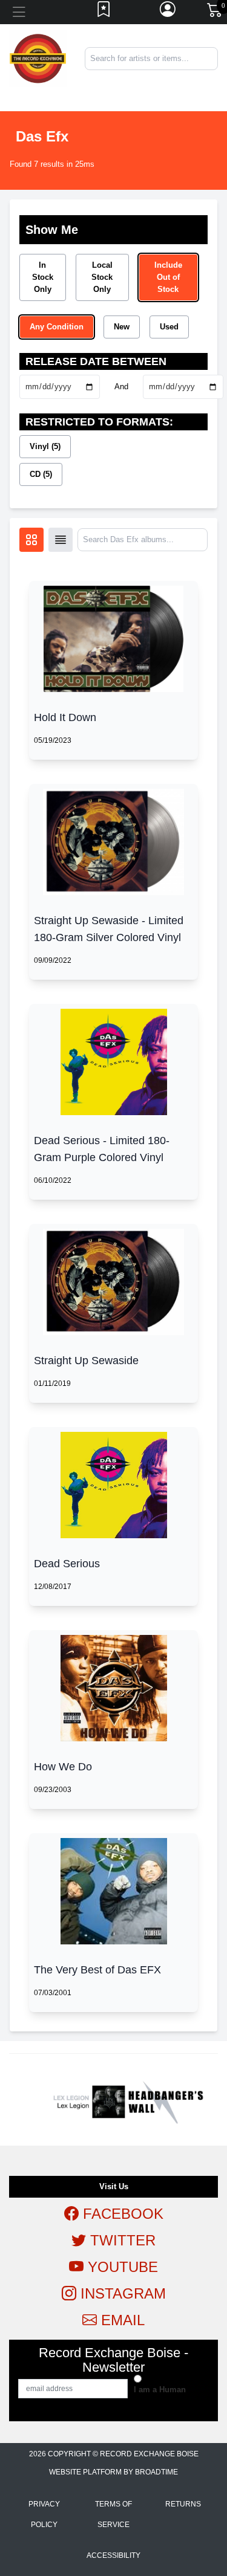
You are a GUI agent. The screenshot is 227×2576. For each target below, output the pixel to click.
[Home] (38, 58)
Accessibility (113, 2555)
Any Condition (57, 327)
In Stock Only (43, 277)
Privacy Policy (44, 2514)
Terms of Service (113, 2514)
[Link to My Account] (168, 12)
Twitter (121, 2240)
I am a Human (160, 2390)
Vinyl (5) (45, 446)
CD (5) (41, 474)
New (122, 327)
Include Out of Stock (168, 277)
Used (169, 327)
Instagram (121, 2293)
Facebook (121, 2214)
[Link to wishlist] (104, 12)
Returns (183, 2504)
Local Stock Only (102, 277)
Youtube (121, 2267)
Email (121, 2320)
